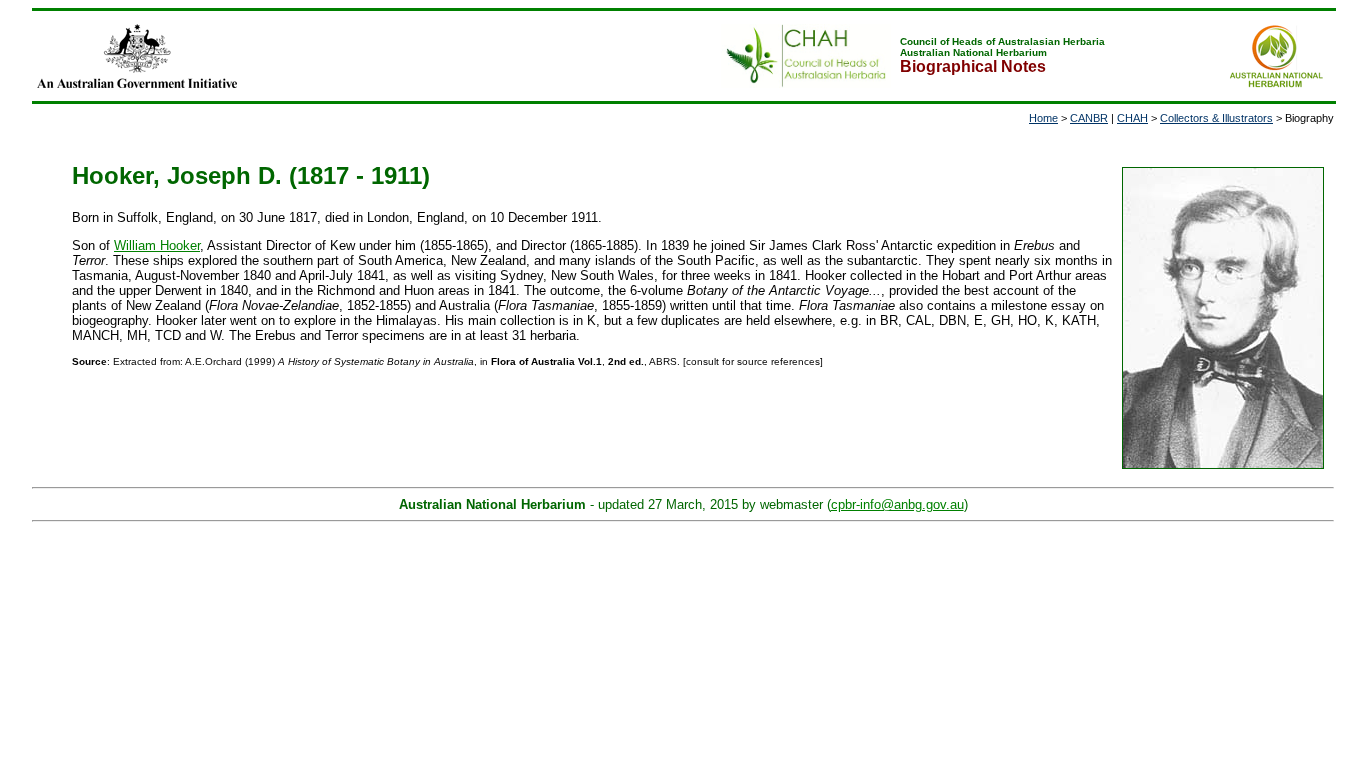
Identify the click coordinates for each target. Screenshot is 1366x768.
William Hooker (157, 245)
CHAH (1132, 118)
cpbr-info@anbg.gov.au (897, 504)
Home (1043, 118)
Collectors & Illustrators (1216, 118)
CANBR (1089, 118)
